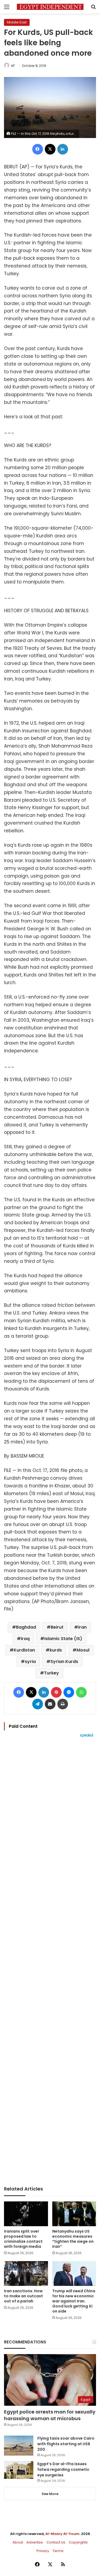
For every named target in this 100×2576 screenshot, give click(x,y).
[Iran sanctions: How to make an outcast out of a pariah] (26, 2273)
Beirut (57, 1627)
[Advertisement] (50, 1962)
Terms (58, 2551)
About (18, 2542)
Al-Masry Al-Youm (62, 2534)
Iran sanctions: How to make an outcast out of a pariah (23, 2296)
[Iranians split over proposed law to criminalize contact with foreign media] (26, 2214)
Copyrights (78, 2542)
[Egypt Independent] (50, 7)
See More (50, 2494)
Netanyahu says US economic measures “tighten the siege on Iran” (73, 2239)
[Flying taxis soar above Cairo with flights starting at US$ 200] (19, 2446)
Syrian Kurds (64, 1662)
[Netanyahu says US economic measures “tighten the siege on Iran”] (74, 2214)
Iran (82, 1627)
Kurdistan (24, 1650)
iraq (25, 1639)
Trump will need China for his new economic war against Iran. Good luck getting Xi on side (74, 2301)
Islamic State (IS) (63, 1639)
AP (13, 66)
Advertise (35, 2542)
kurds (56, 1650)
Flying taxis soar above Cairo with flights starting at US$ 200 (66, 2444)
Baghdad (26, 1627)
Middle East (17, 22)
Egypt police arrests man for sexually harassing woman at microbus (50, 2415)
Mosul (83, 1650)
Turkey (51, 1673)
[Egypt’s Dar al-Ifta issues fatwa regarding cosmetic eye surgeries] (19, 2470)
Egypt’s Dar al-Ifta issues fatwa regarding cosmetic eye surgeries (63, 2469)
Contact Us (56, 2542)
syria (30, 1662)
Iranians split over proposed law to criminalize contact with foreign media (23, 2239)
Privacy (43, 2551)
